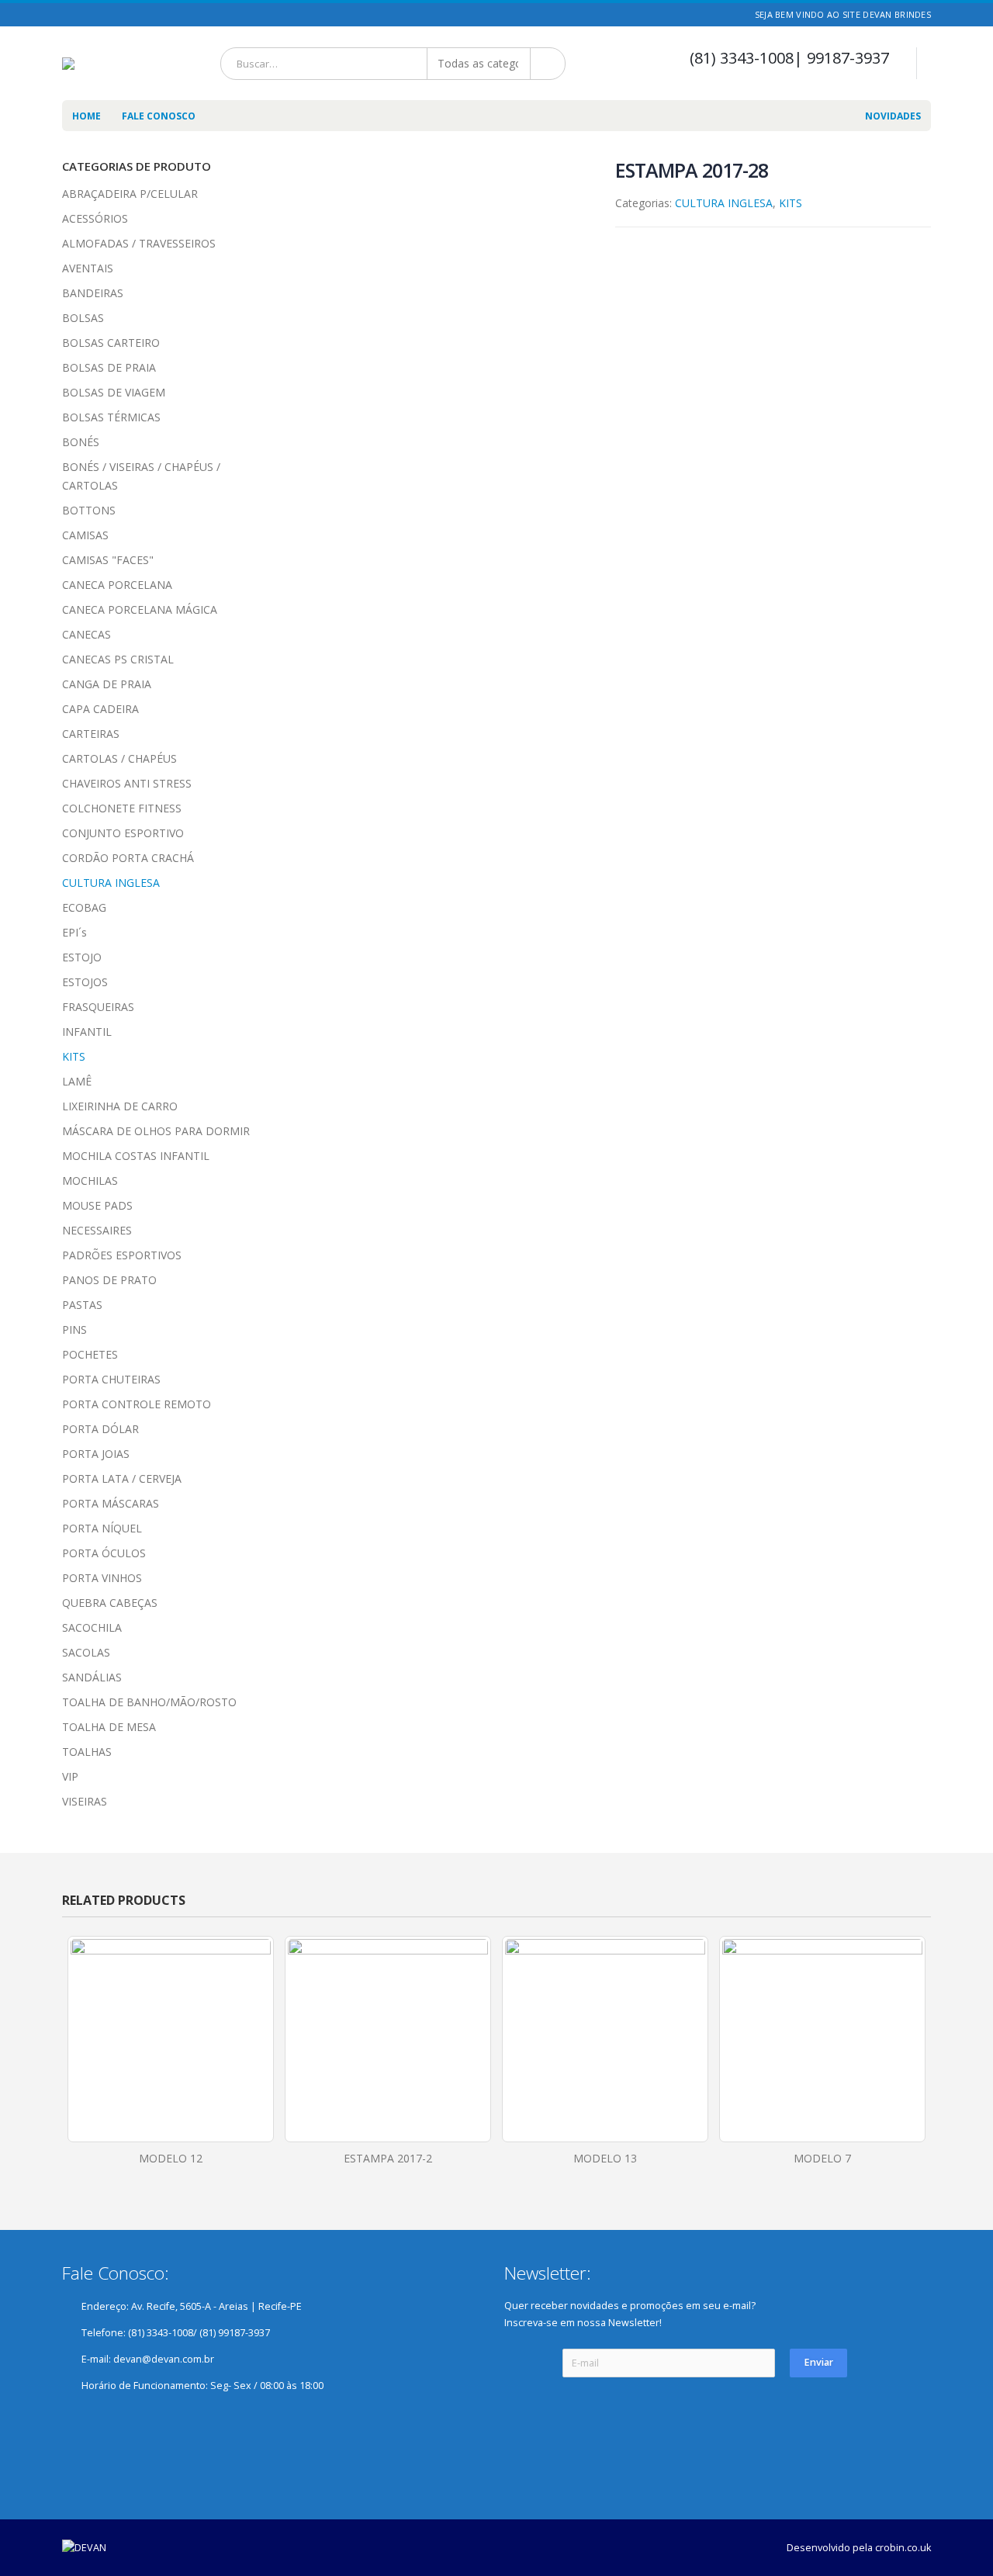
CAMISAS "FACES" (108, 560)
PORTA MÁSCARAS (111, 1503)
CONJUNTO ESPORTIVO (123, 833)
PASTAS (82, 1305)
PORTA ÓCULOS (104, 1553)
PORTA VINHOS (102, 1578)
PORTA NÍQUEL (102, 1528)
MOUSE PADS (97, 1205)
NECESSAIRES (97, 1230)
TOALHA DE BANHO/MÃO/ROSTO (149, 1702)
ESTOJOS (85, 982)
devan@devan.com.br (164, 2359)
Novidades (893, 116)
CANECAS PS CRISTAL (118, 659)
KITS (791, 203)
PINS (74, 1330)
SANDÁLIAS (92, 1677)
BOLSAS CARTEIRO (111, 343)
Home (86, 116)
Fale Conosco (159, 116)
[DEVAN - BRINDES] (86, 64)
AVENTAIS (88, 268)
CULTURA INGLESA (724, 203)
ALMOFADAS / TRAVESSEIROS (139, 243)
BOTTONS (89, 510)
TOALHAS (87, 1752)
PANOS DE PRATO (109, 1280)
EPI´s (74, 932)
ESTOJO (82, 957)
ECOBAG (84, 907)
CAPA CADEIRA (100, 709)
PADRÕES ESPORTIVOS (122, 1255)
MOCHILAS (90, 1181)
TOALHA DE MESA (109, 1727)
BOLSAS (83, 318)
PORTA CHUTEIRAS (111, 1379)
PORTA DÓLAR (100, 1429)
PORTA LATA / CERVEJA (122, 1478)
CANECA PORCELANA (117, 585)
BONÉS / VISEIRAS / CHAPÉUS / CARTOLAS (141, 476)
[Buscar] (549, 64)
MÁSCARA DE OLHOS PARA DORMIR (156, 1131)
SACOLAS (86, 1652)
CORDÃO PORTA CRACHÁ (128, 858)
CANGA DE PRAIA (107, 684)
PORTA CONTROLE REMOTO (137, 1404)
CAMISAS (85, 535)
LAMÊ (77, 1081)
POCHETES (90, 1354)
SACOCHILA (92, 1627)
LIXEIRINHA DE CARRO (120, 1106)
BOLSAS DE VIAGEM (114, 392)
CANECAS (86, 634)
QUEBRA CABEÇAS (110, 1603)
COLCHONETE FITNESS (122, 808)
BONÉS (81, 442)
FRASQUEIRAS (98, 1007)
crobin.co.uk (903, 2548)
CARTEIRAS (91, 734)
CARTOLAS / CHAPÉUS (119, 758)
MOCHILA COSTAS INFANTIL (136, 1156)
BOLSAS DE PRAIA (109, 367)
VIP (70, 1776)
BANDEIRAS (93, 293)
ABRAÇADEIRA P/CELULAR (130, 194)
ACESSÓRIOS (95, 218)
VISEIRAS (85, 1801)
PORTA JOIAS (96, 1454)
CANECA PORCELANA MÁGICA (140, 609)
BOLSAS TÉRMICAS (111, 417)
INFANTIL (87, 1032)
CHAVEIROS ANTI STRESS (127, 783)
